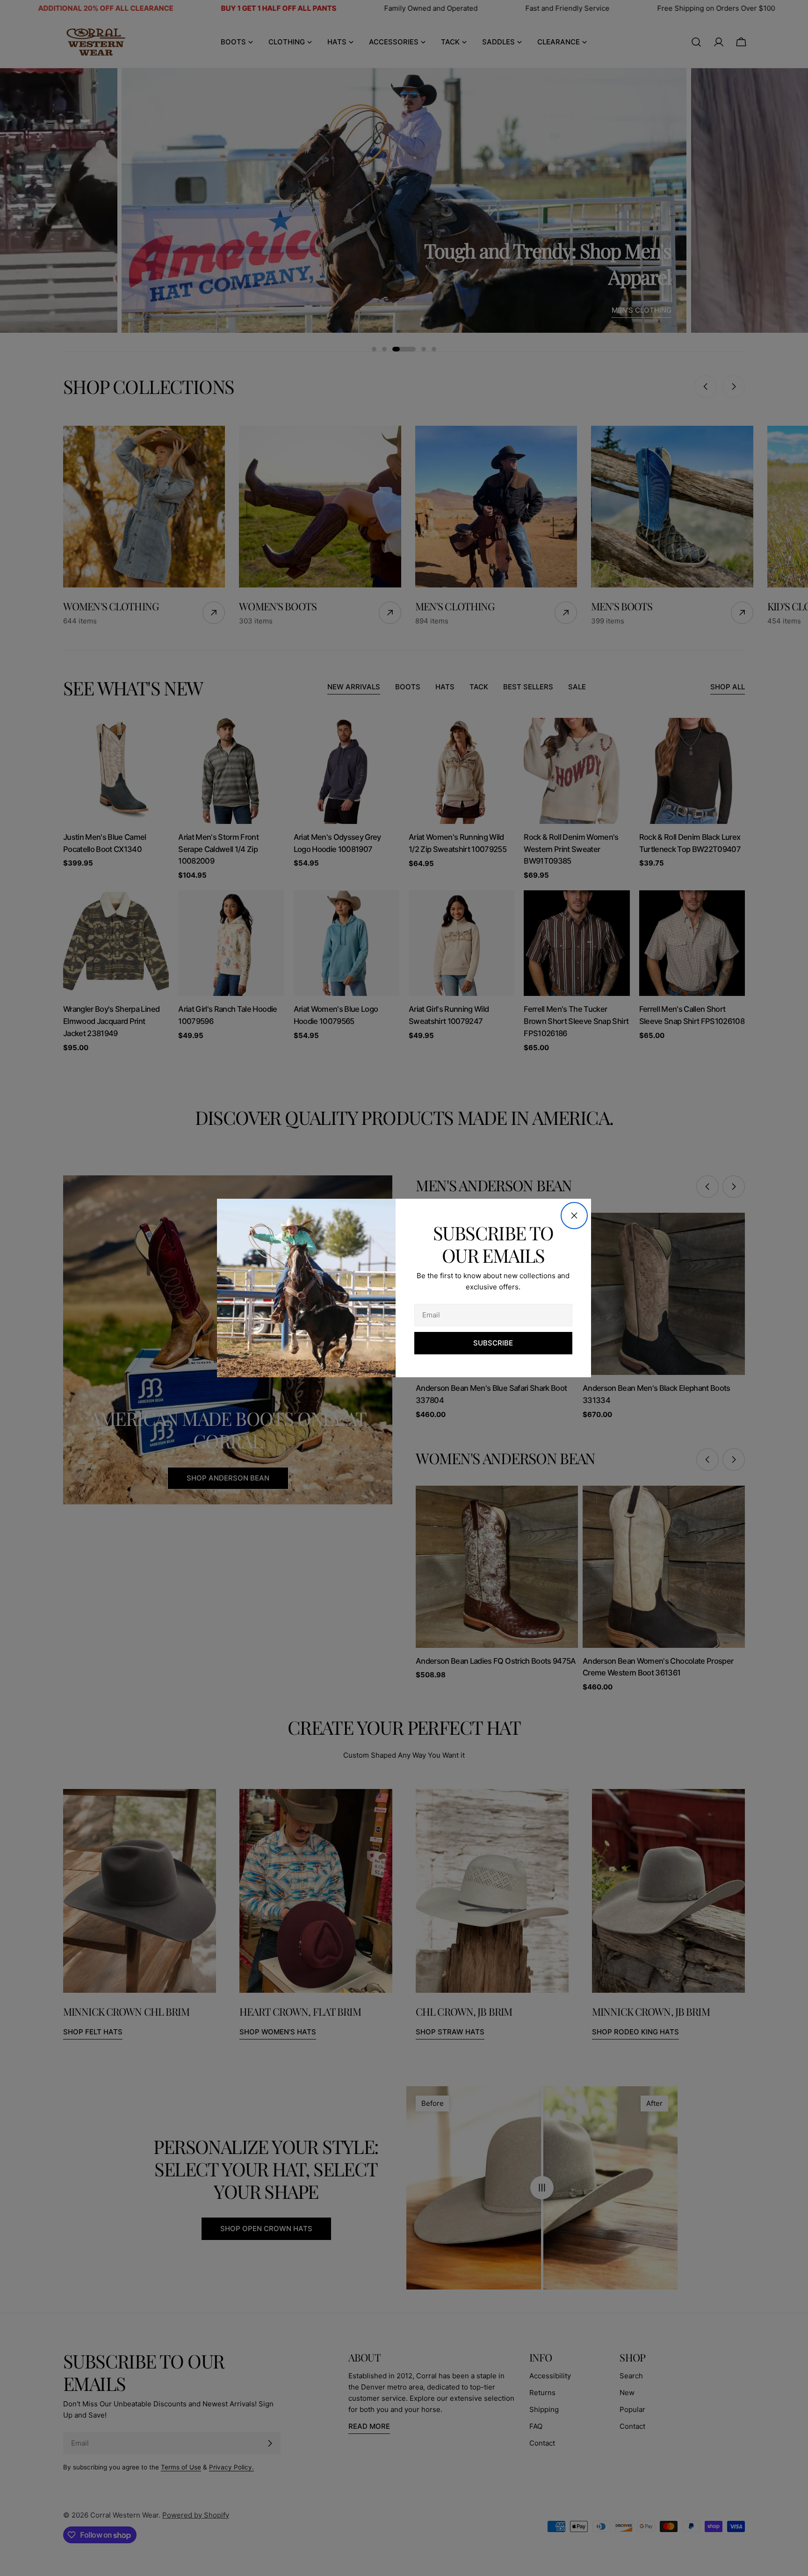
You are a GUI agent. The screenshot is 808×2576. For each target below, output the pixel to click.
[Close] (574, 1216)
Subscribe (493, 1343)
